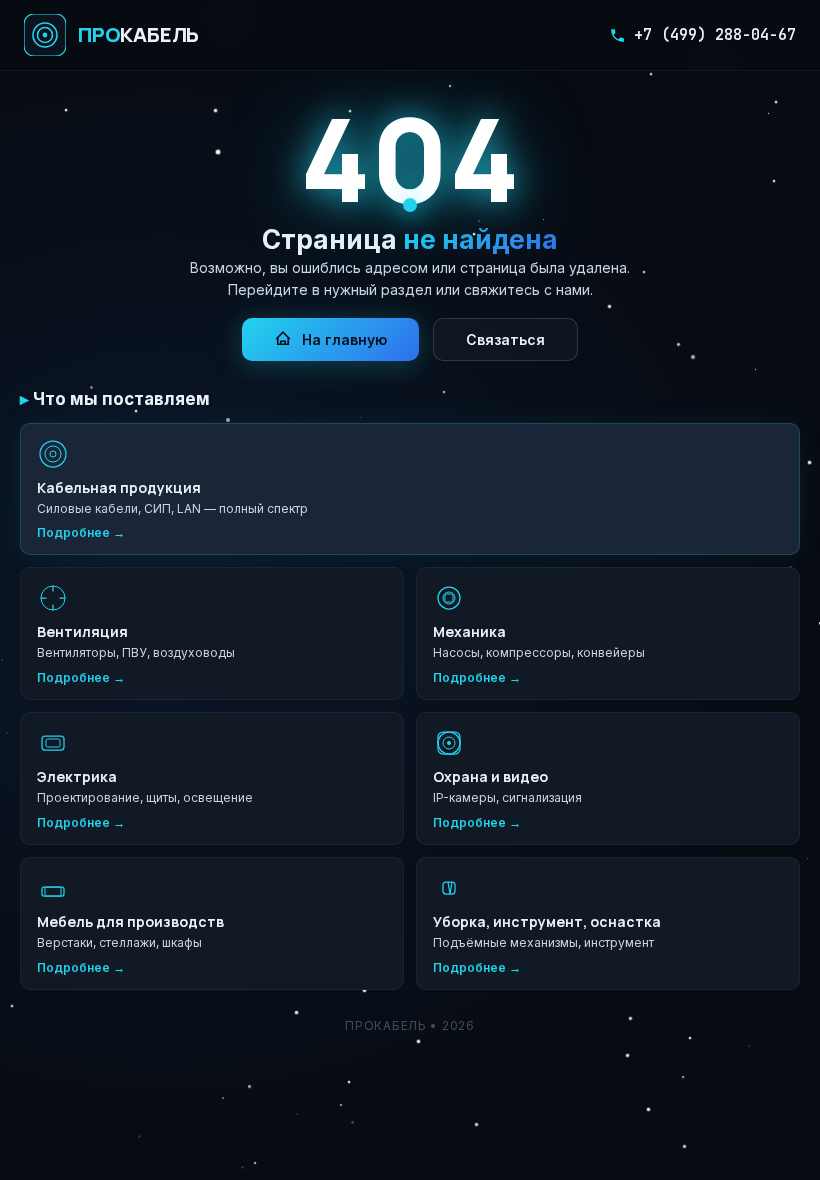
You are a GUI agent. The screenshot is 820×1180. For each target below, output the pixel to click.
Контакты (261, 1118)
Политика (339, 1118)
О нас (113, 1118)
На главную (344, 339)
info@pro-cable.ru (738, 1086)
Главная (50, 1118)
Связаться (505, 339)
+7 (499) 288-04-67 (715, 35)
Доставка (182, 1118)
